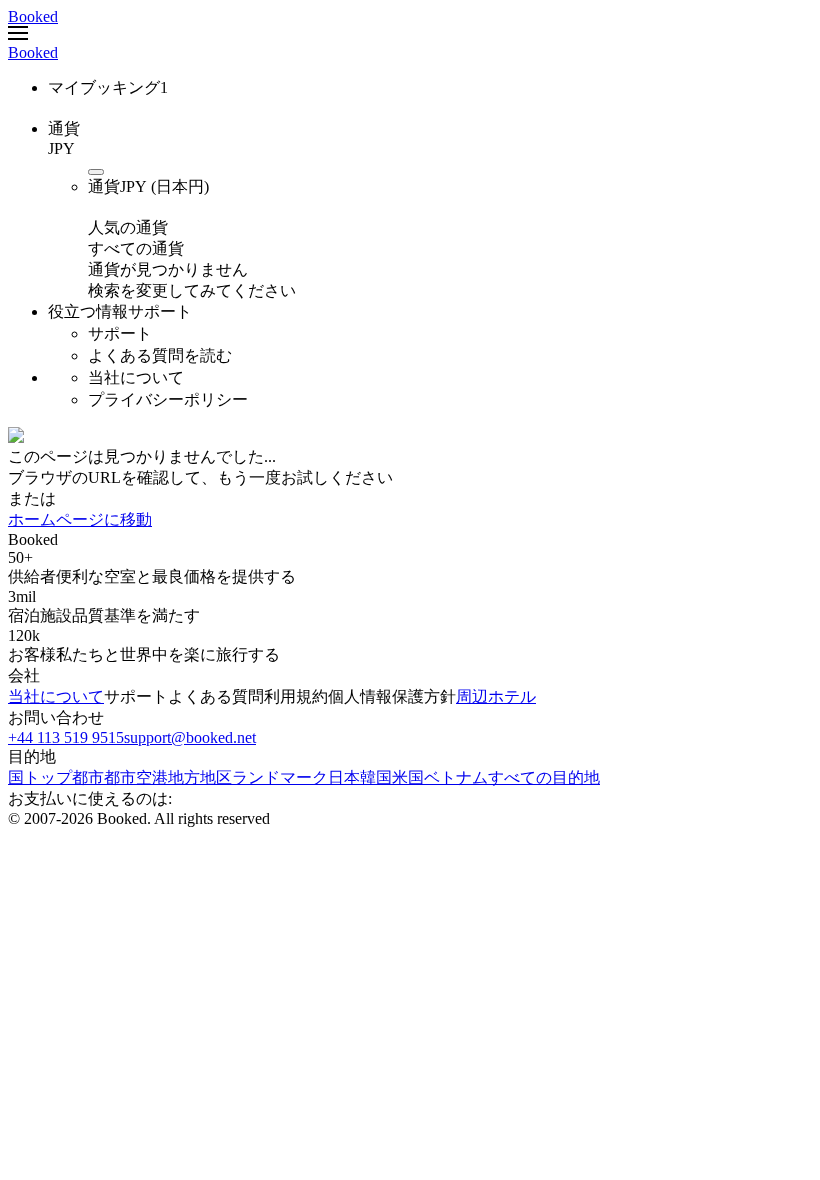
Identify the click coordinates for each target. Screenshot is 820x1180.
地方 (184, 777)
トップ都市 (64, 777)
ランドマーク (280, 777)
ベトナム (456, 777)
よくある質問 (216, 696)
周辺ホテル (496, 696)
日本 (344, 777)
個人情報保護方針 (392, 696)
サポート (136, 696)
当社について (56, 696)
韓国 (376, 777)
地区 (216, 777)
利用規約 (296, 696)
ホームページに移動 (80, 519)
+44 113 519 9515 (66, 737)
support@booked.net (190, 737)
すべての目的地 (544, 777)
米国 (408, 777)
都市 (120, 777)
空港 (152, 777)
